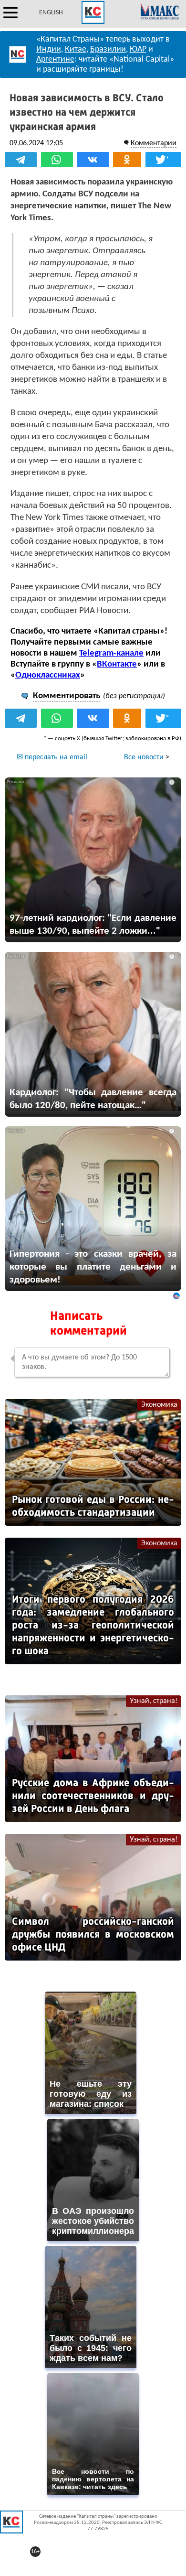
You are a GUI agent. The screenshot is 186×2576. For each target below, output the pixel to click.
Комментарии (154, 143)
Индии (49, 49)
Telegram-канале (111, 653)
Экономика (159, 1405)
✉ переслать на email (52, 757)
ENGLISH (51, 13)
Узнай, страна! (154, 1701)
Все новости (144, 757)
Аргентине (55, 59)
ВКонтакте (117, 664)
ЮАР (138, 49)
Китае (76, 49)
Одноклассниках (48, 675)
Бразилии (108, 49)
